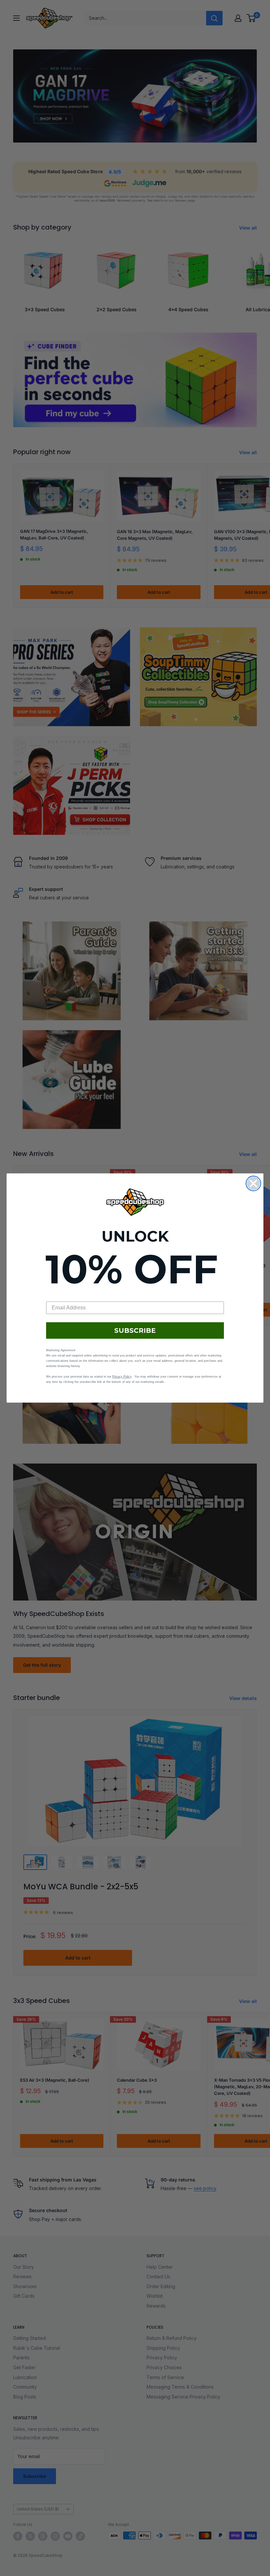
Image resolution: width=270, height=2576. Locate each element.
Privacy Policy (122, 1377)
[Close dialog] (253, 1183)
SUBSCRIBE (135, 1330)
